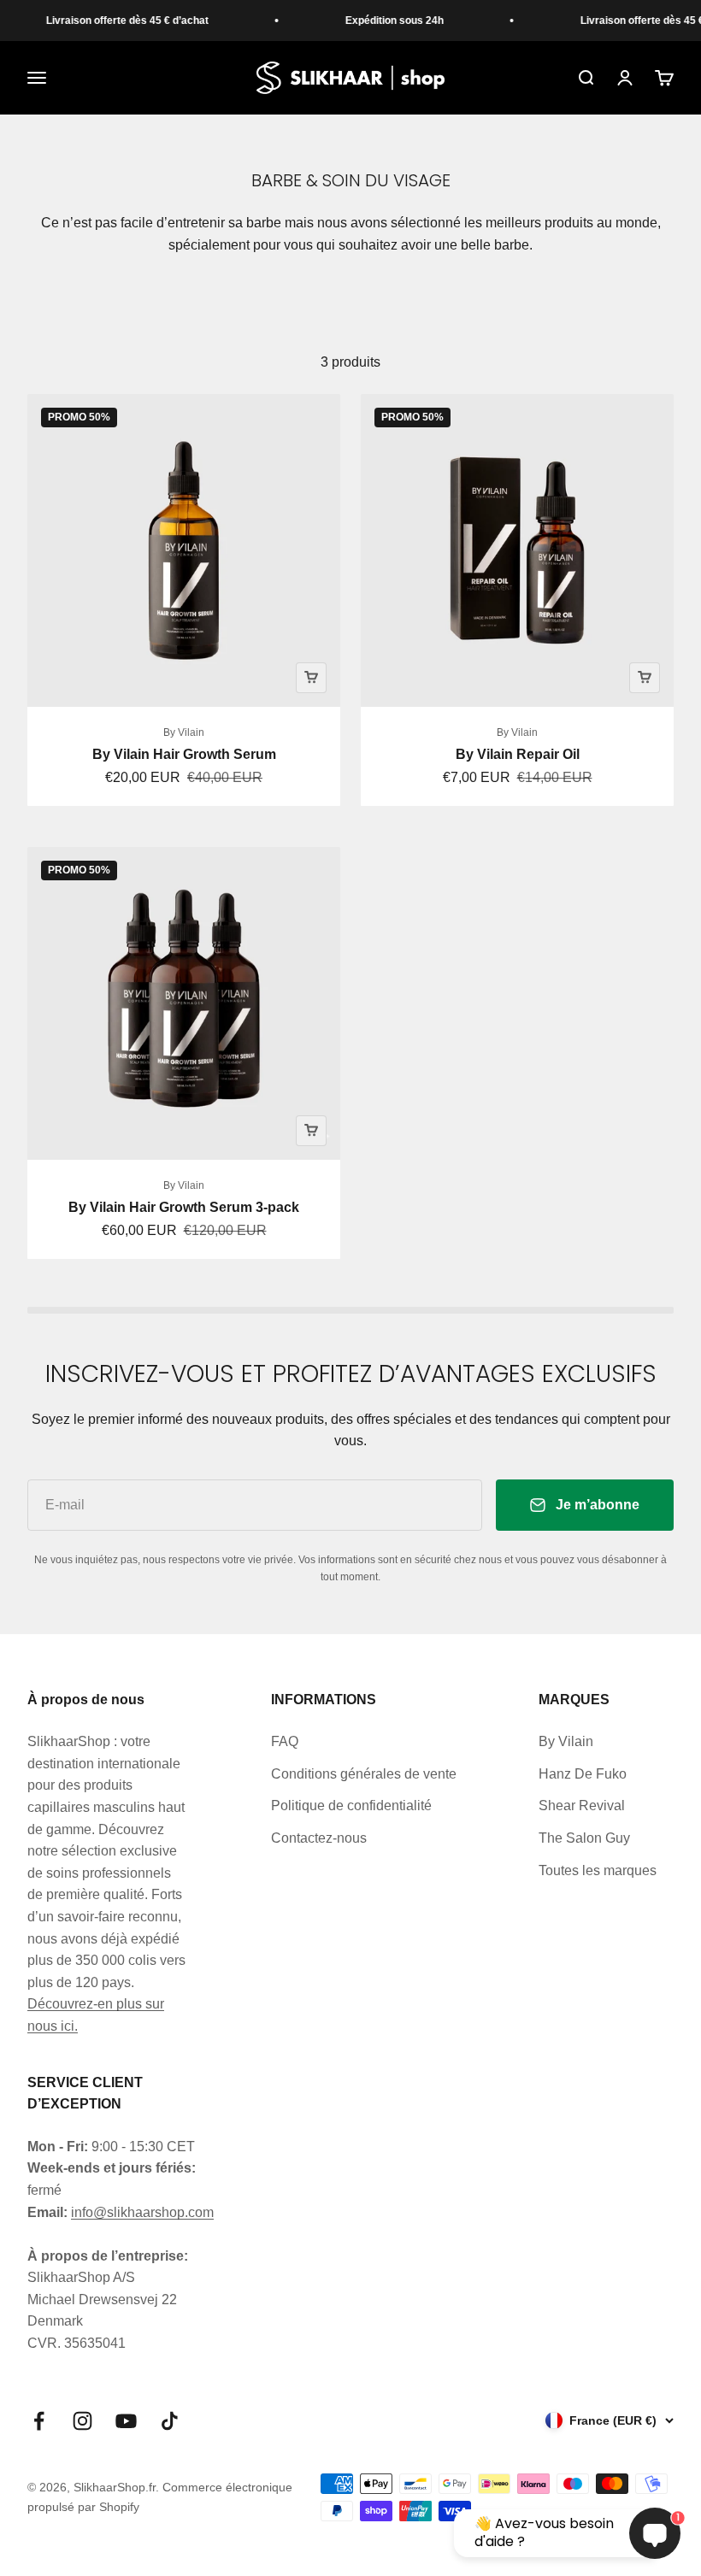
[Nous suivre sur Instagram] (82, 2421)
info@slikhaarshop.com (142, 2212)
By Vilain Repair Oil (518, 754)
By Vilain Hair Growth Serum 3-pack (184, 1207)
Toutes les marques (598, 1870)
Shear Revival (582, 1806)
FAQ (285, 1741)
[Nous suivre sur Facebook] (39, 2421)
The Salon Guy (584, 1838)
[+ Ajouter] (311, 678)
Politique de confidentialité (351, 1806)
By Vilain (184, 732)
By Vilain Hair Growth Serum (184, 754)
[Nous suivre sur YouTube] (126, 2421)
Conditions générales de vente (364, 1774)
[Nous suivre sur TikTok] (170, 2421)
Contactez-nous (319, 1838)
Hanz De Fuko (583, 1774)
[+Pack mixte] (311, 1131)
